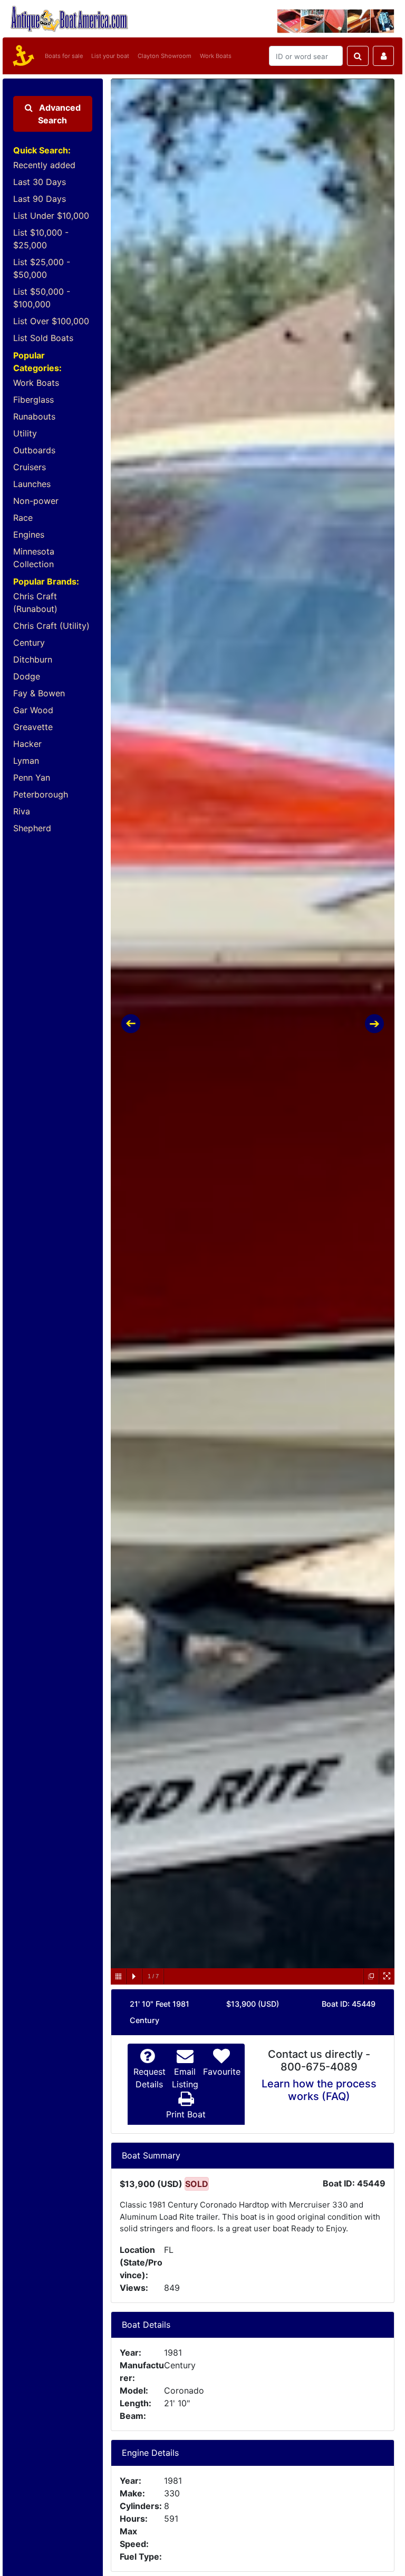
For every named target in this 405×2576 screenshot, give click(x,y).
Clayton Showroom (165, 56)
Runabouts (34, 416)
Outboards (34, 450)
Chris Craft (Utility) (51, 626)
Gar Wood (33, 710)
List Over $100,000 (51, 321)
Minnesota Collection (34, 558)
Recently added (44, 165)
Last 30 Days (40, 182)
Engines (29, 534)
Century (29, 643)
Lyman (26, 761)
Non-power (36, 501)
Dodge (27, 676)
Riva (22, 811)
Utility (25, 433)
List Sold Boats (43, 338)
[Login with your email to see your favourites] (383, 56)
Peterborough (41, 794)
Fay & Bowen (39, 693)
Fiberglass (33, 400)
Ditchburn (33, 659)
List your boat (110, 56)
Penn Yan (32, 777)
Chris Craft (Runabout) (35, 602)
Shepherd (32, 828)
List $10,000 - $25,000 (41, 239)
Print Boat (186, 2114)
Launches (32, 484)
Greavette (33, 727)
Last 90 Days (40, 199)
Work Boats (216, 56)
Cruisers (30, 467)
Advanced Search (59, 114)
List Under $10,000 (51, 216)
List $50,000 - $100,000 (42, 298)
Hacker (27, 744)
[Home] (22, 56)
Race (23, 518)
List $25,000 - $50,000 (42, 268)
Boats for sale (64, 56)
